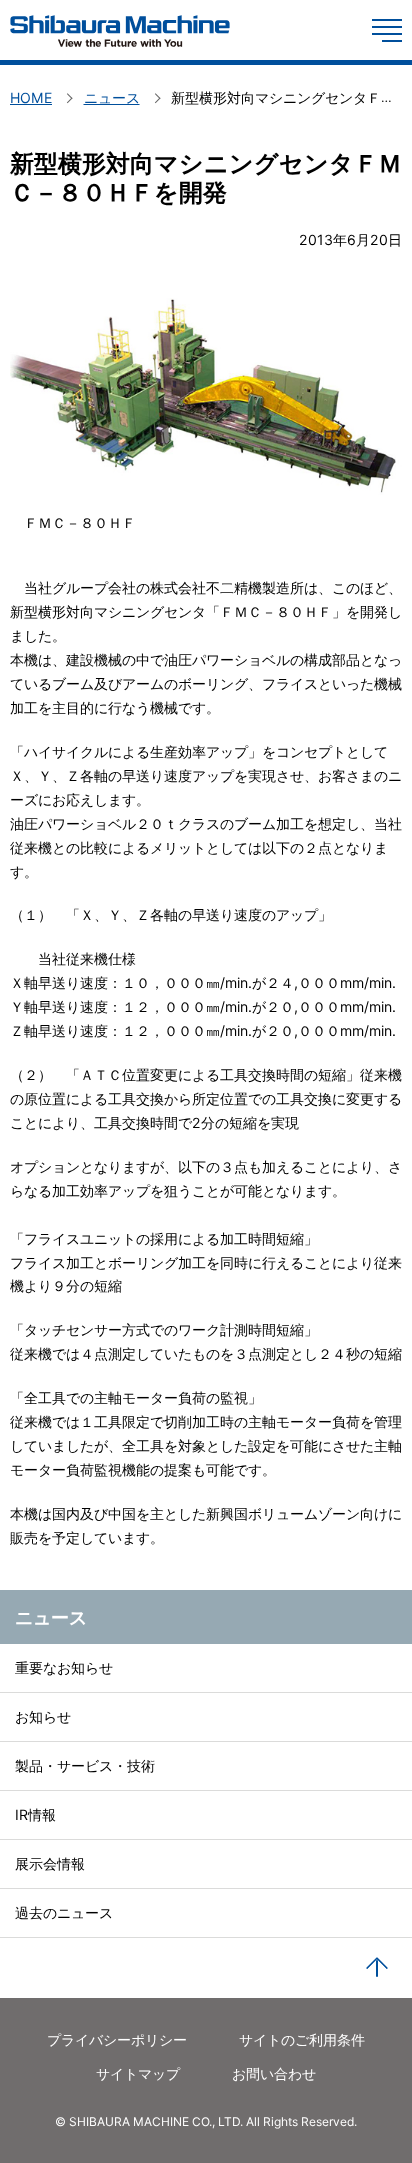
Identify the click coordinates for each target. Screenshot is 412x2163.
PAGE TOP (377, 1968)
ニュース (51, 1617)
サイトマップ (138, 2073)
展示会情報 (50, 1863)
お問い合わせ (274, 2073)
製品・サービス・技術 (85, 1765)
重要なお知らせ (64, 1667)
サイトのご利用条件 (302, 2039)
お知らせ (43, 1716)
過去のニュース (64, 1912)
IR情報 (35, 1814)
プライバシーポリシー (117, 2039)
